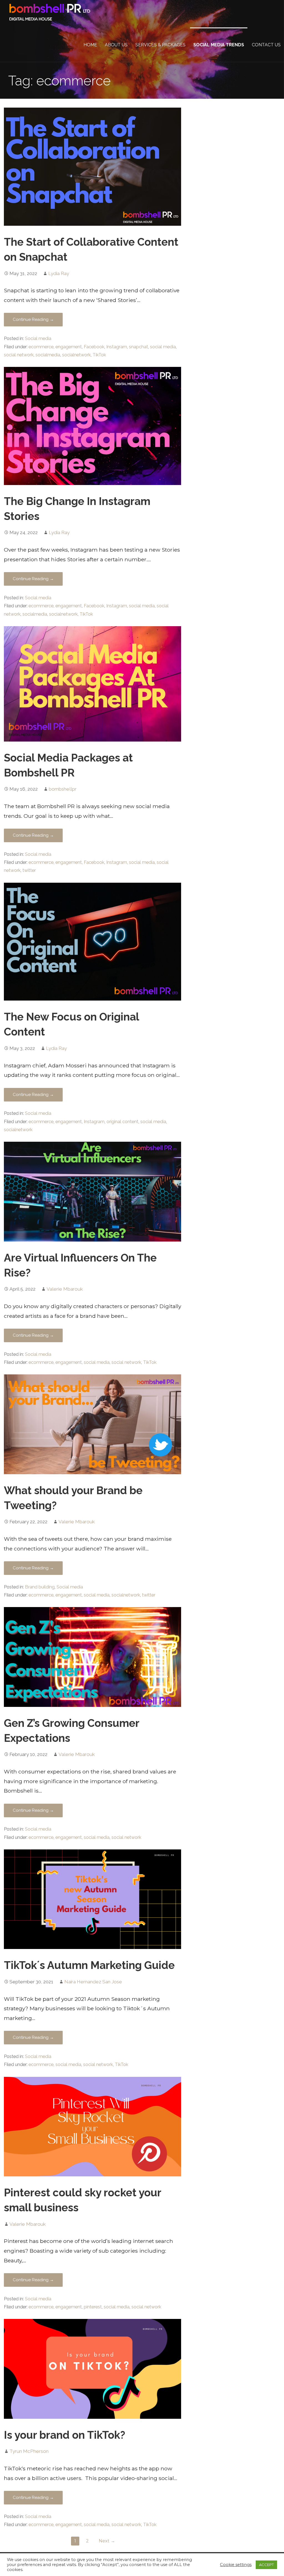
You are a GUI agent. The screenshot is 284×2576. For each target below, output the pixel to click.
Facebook (94, 347)
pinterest (93, 2307)
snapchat (139, 347)
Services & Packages (160, 45)
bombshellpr (63, 789)
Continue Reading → (33, 319)
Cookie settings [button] (236, 2565)
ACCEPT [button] (266, 2565)
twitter (29, 870)
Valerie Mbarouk (65, 1289)
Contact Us (266, 45)
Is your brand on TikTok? (64, 2435)
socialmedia (48, 355)
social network (19, 355)
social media (163, 347)
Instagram (117, 347)
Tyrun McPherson (29, 2451)
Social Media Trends (219, 45)
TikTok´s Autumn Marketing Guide (89, 1965)
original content (122, 1122)
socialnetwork (76, 355)
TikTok (99, 355)
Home (90, 45)
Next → (107, 2541)
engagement (69, 347)
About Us (116, 45)
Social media (38, 338)
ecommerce (41, 347)
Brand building (40, 1587)
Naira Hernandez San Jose (93, 1982)
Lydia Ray (59, 273)
